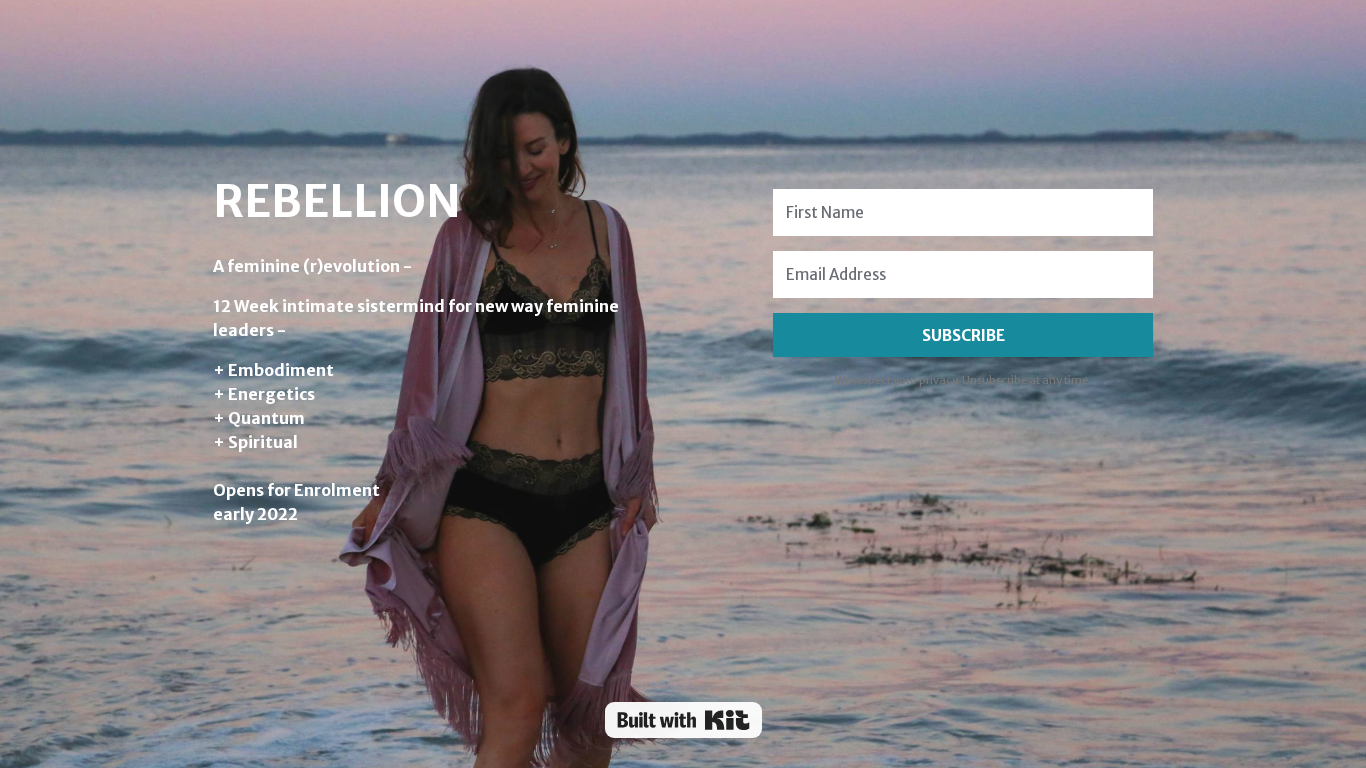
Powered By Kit (683, 720)
